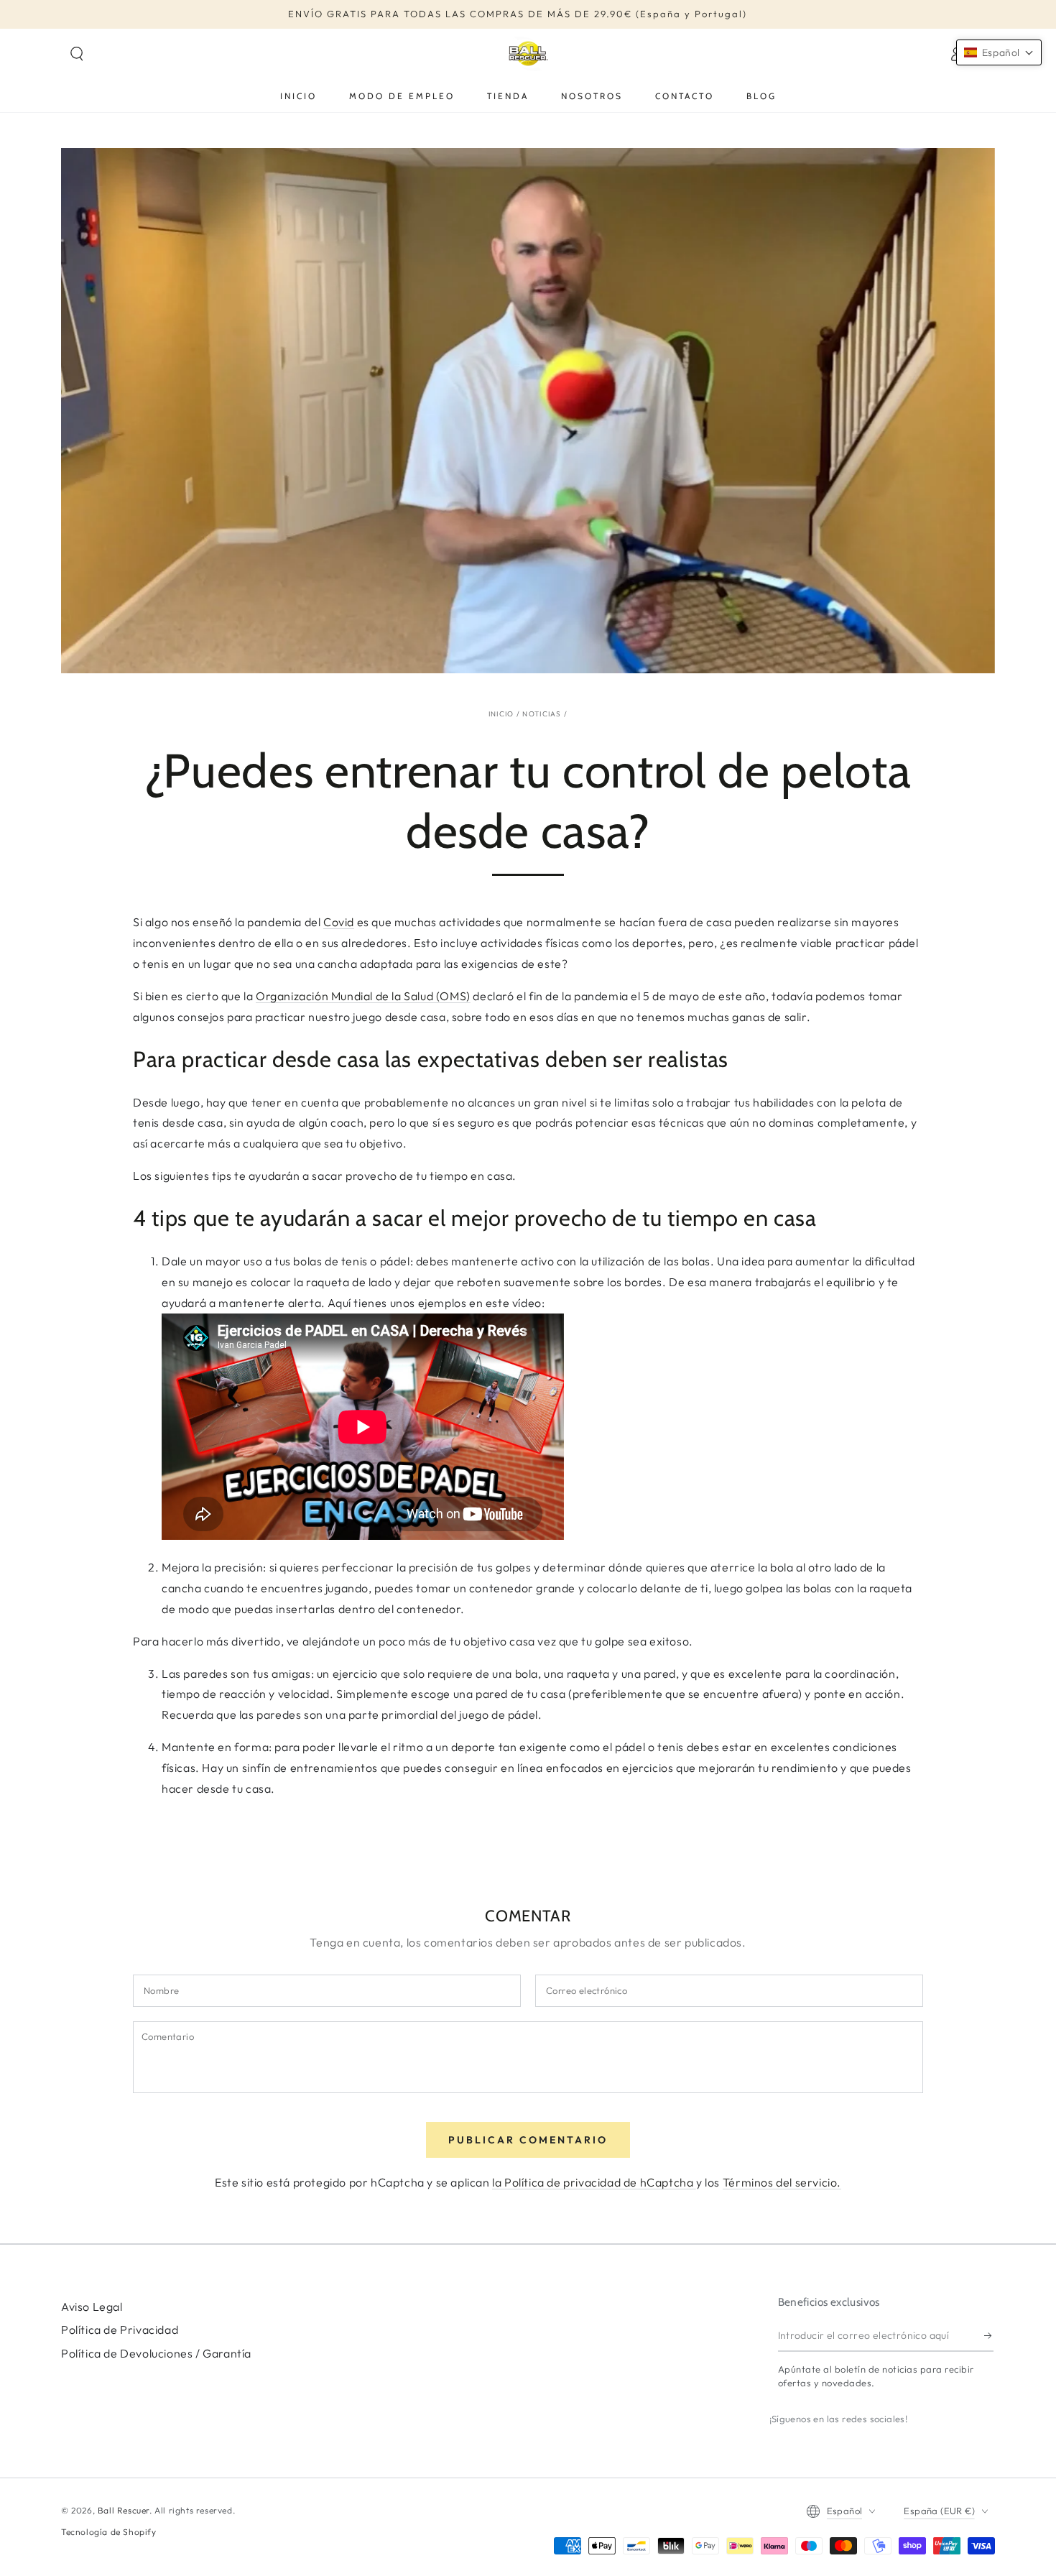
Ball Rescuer (124, 2510)
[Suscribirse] (989, 2335)
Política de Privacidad (120, 2330)
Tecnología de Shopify (109, 2532)
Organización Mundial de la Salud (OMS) (363, 996)
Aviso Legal (92, 2307)
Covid (339, 922)
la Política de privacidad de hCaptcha (594, 2182)
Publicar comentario (528, 2140)
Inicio (501, 714)
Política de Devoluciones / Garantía (156, 2353)
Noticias (542, 714)
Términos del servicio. (782, 2182)
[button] (77, 54)
